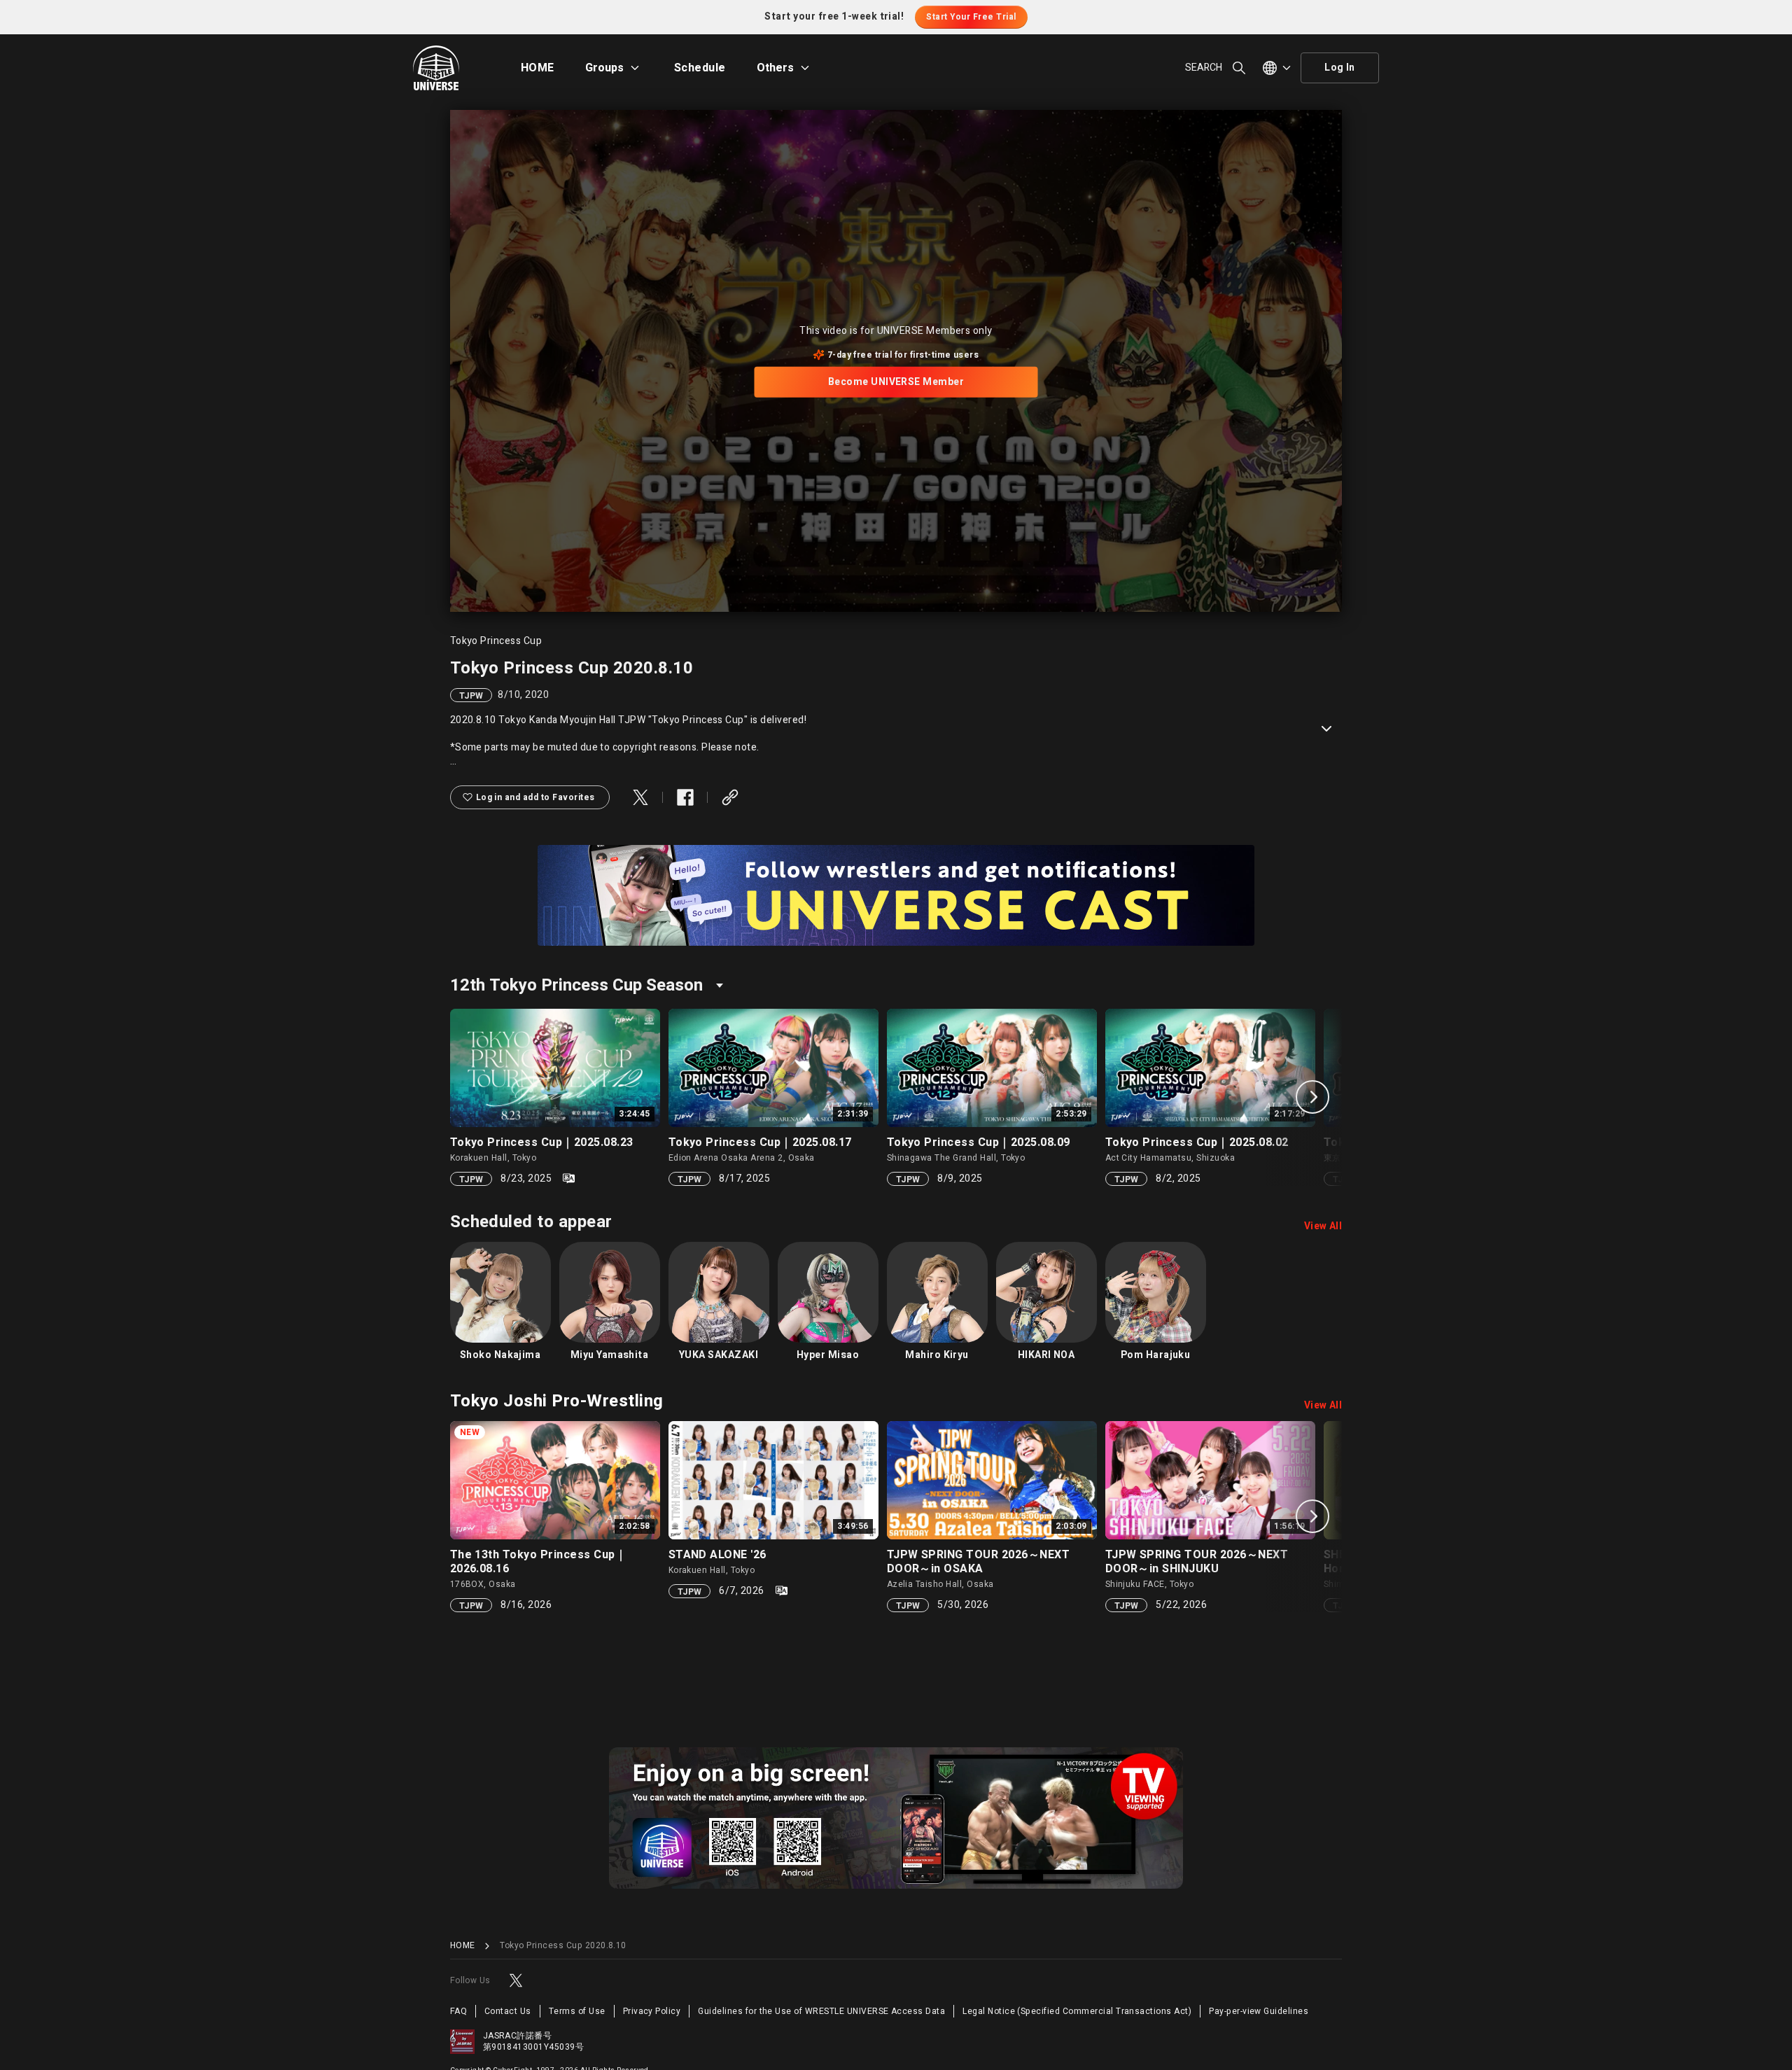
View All (1323, 1226)
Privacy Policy (652, 2011)
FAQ (458, 2011)
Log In (1340, 68)
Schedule (700, 68)
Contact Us (508, 2011)
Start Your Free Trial (971, 17)
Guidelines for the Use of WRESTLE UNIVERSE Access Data (821, 2011)
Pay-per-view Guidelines (1259, 2011)
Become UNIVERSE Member (896, 382)
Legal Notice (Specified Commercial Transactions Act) (1077, 2011)
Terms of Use (577, 2011)
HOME (538, 68)
